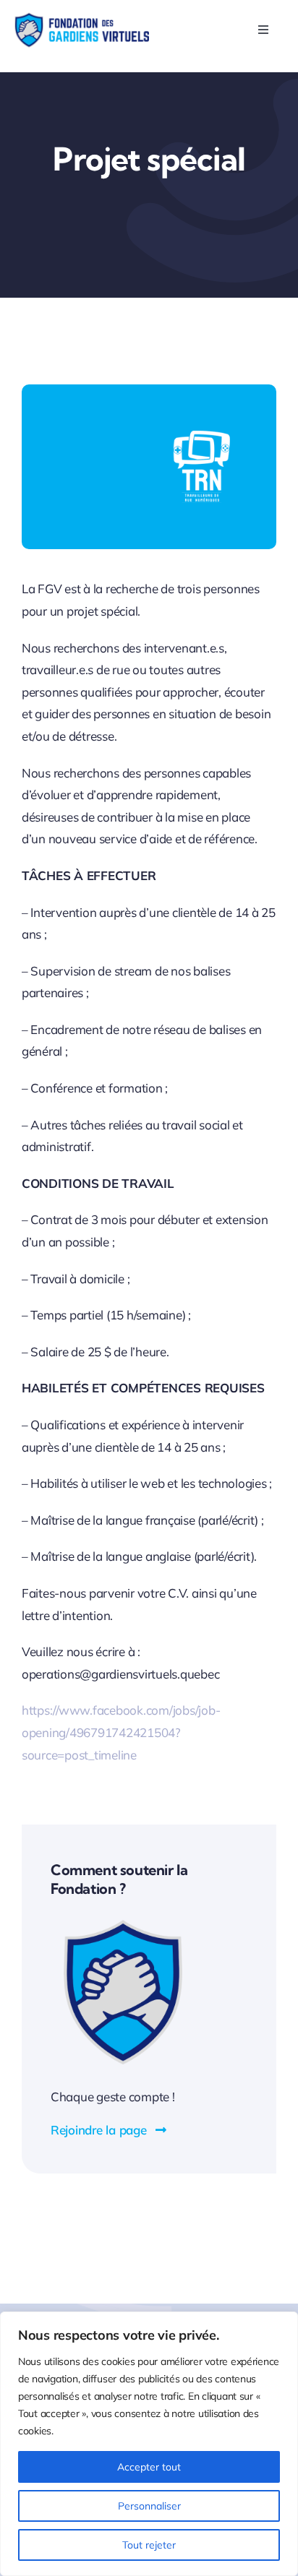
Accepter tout (149, 2467)
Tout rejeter (149, 2545)
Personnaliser (149, 2506)
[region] (149, 2444)
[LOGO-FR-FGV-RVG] (82, 18)
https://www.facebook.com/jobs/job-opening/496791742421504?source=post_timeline (121, 1732)
